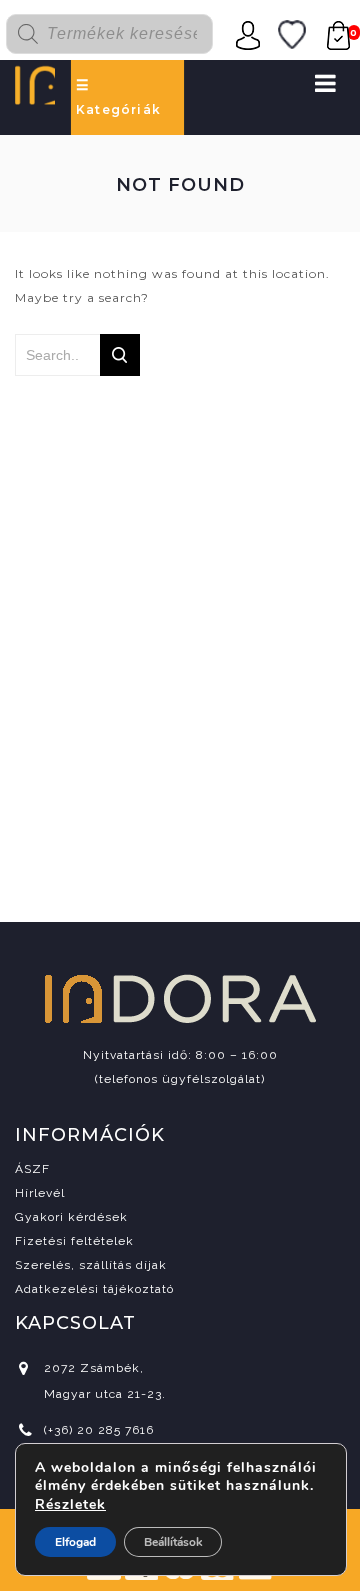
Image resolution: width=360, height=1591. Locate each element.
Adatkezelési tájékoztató (94, 1289)
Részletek (70, 1505)
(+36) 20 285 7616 (99, 1430)
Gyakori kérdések (71, 1217)
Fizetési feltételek (74, 1241)
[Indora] (35, 83)
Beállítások (173, 1542)
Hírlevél (40, 1193)
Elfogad (75, 1542)
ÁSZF (32, 1169)
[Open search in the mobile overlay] (121, 34)
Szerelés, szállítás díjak (91, 1265)
